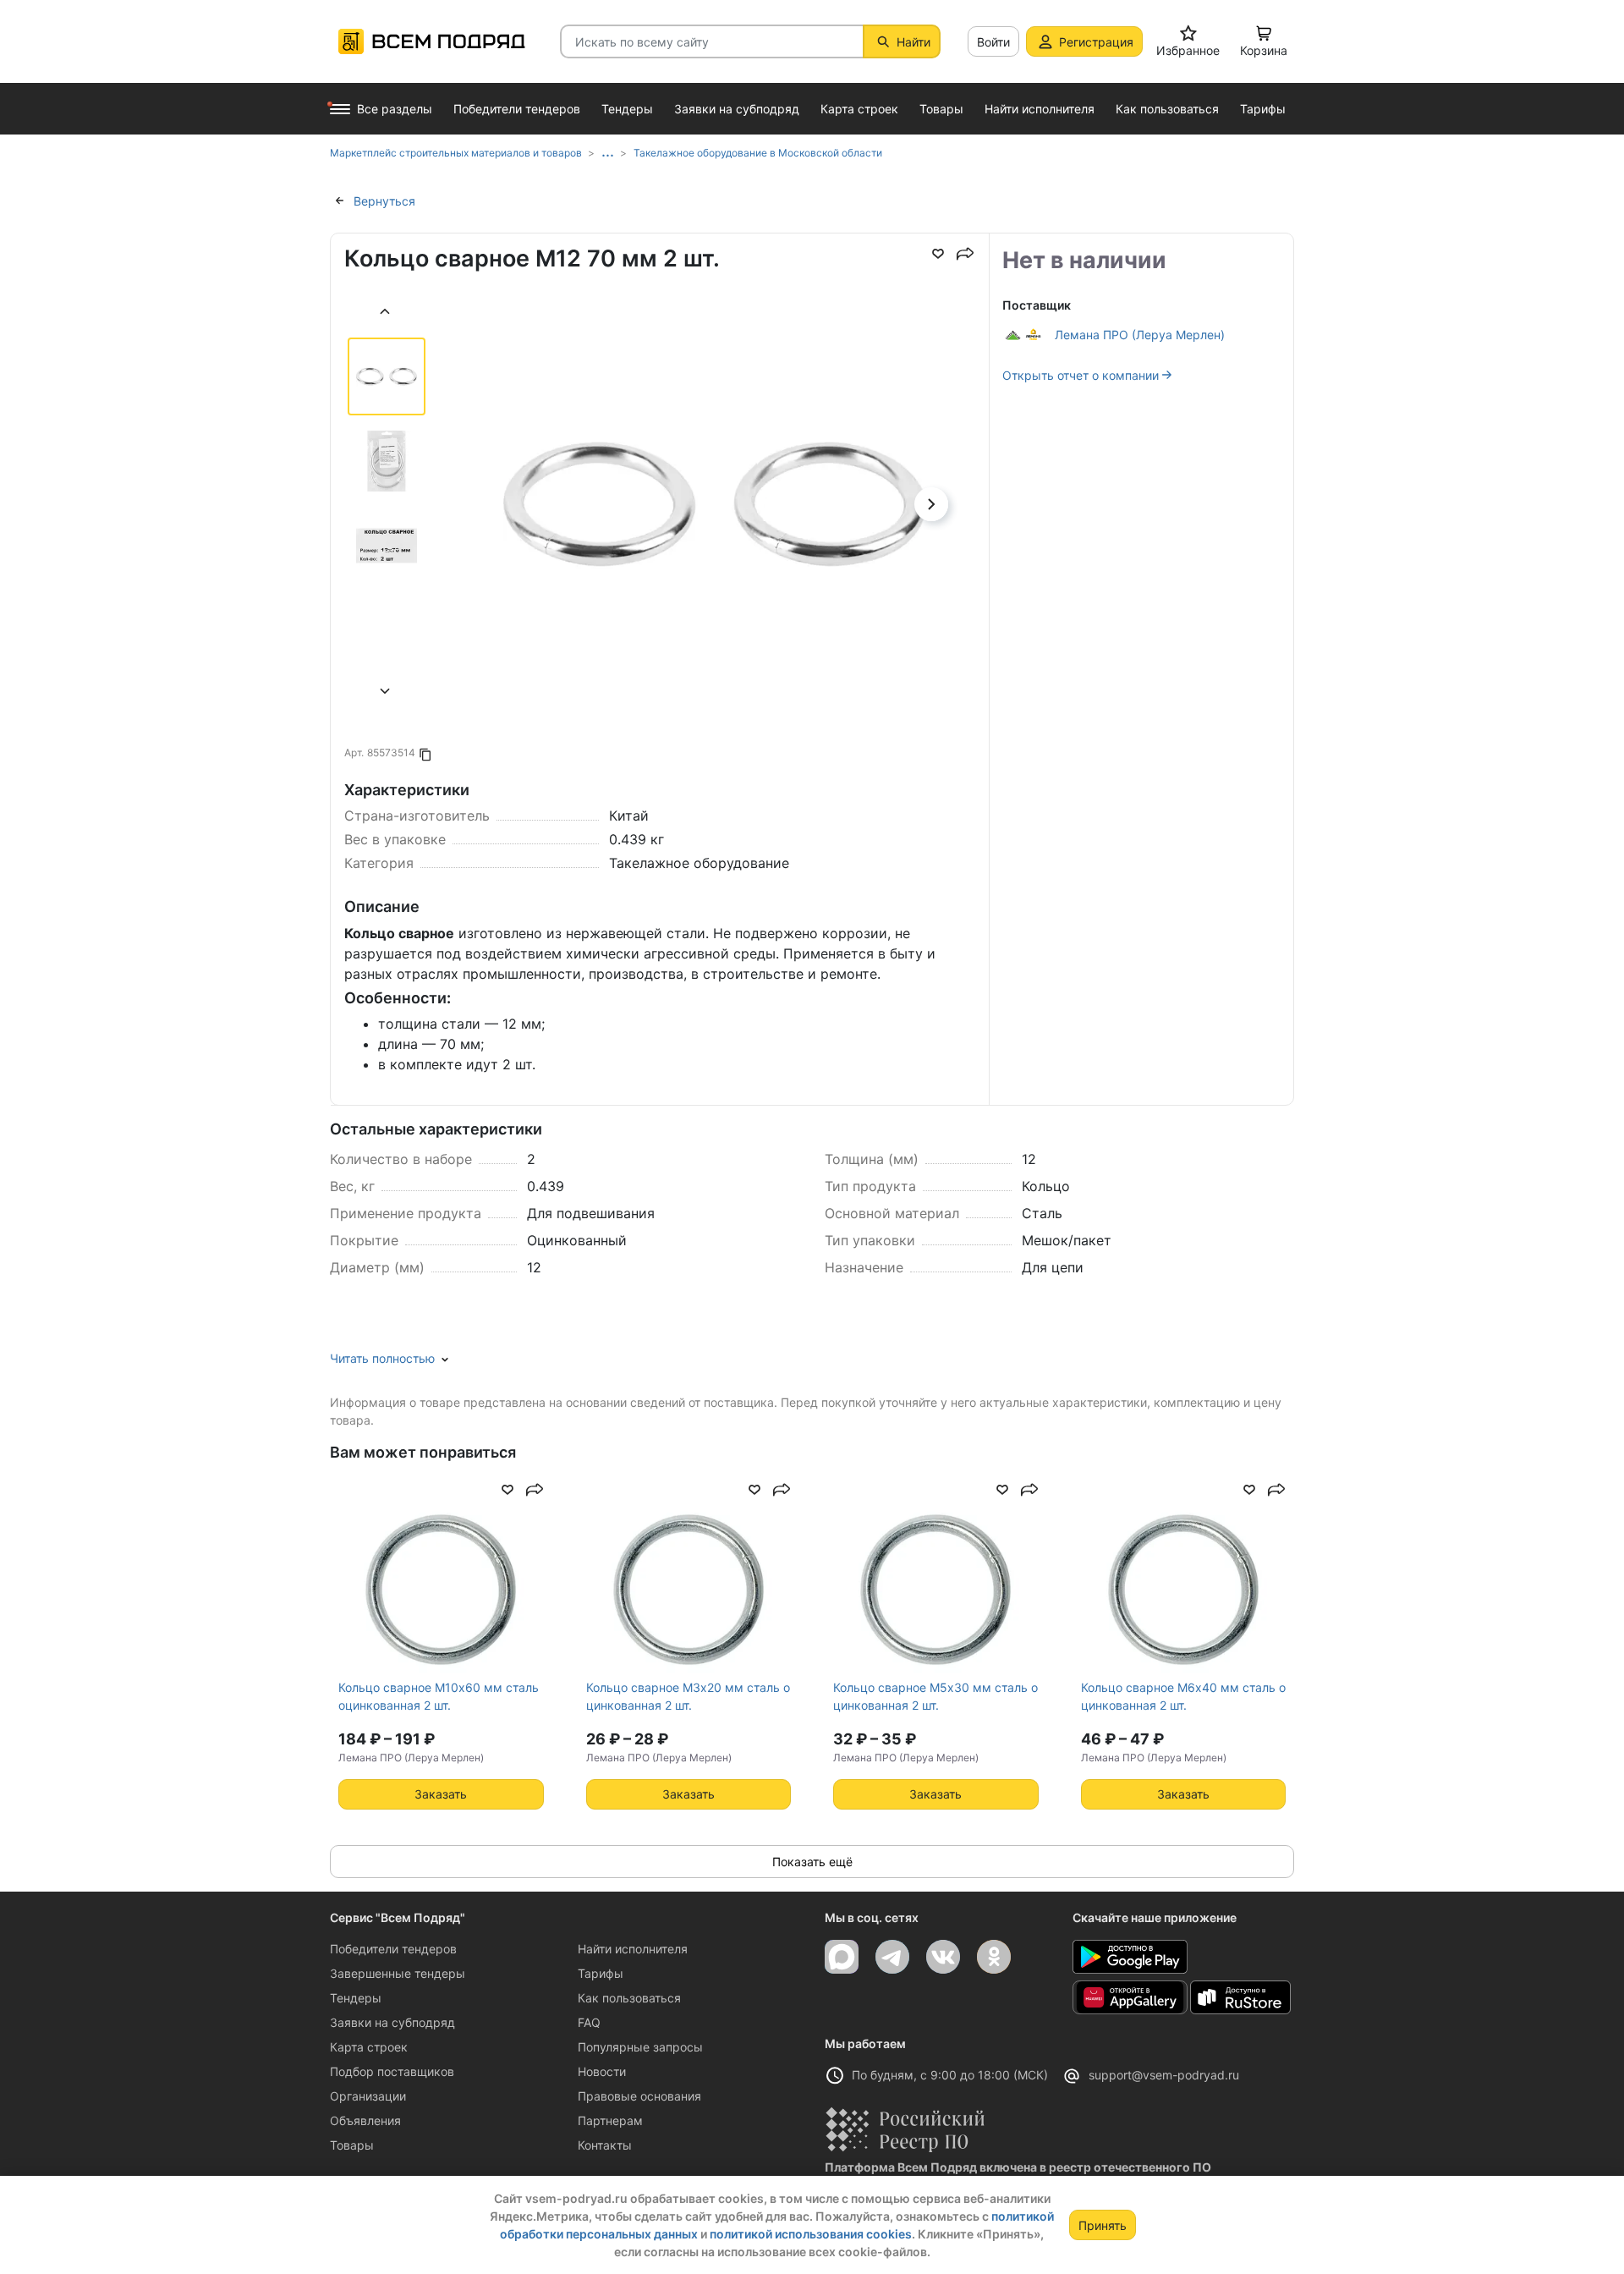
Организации (368, 2096)
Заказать (441, 1794)
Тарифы (601, 1973)
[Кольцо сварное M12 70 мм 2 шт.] (714, 554)
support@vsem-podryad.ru (1164, 2075)
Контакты (605, 2145)
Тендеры (356, 1998)
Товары (352, 2145)
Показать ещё (812, 1862)
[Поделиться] (965, 254)
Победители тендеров (393, 1949)
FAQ (589, 2022)
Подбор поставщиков (392, 2071)
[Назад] (386, 313)
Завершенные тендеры (398, 1973)
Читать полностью (382, 1358)
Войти (993, 42)
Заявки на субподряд (392, 2022)
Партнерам (610, 2120)
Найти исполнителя (633, 1949)
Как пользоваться (629, 1998)
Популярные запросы (640, 2047)
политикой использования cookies (811, 2234)
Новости (602, 2071)
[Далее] (386, 693)
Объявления (365, 2120)
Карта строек (369, 2047)
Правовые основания (639, 2096)
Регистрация (1096, 42)
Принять (1103, 2225)
